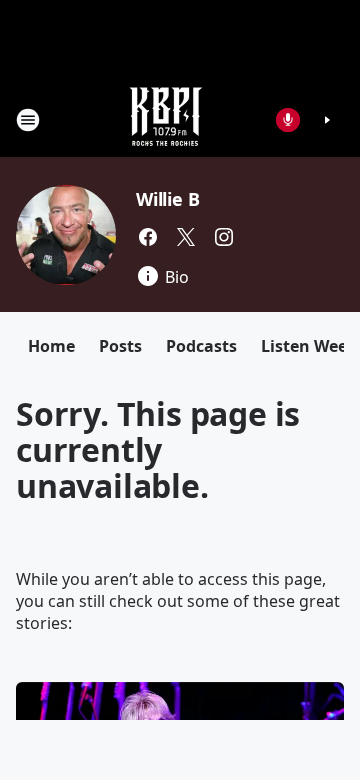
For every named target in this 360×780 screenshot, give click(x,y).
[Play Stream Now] (327, 120)
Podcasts (201, 346)
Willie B (167, 199)
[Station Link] (166, 119)
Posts (120, 346)
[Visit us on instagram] (224, 237)
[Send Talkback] (288, 120)
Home (51, 346)
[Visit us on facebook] (148, 237)
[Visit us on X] (186, 237)
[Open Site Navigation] (28, 120)
